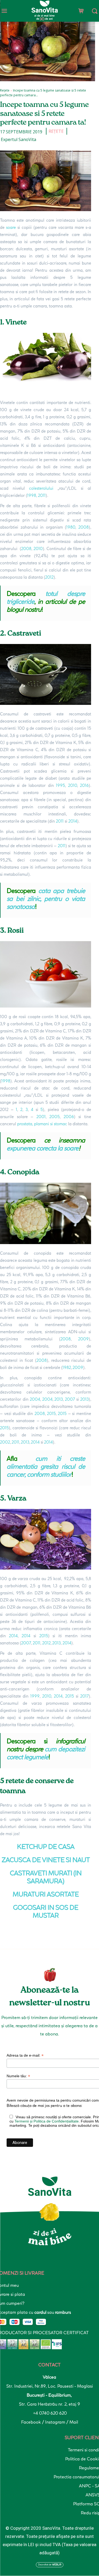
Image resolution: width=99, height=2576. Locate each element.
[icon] (81, 10)
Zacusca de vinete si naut (46, 1860)
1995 (60, 785)
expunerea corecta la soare (43, 1148)
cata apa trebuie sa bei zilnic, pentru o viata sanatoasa (46, 899)
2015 (51, 1414)
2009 (83, 1339)
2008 (84, 527)
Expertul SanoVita (18, 139)
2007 (70, 1399)
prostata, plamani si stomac (42, 1124)
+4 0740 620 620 (49, 2413)
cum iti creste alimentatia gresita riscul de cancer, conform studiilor (46, 1466)
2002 (5, 1442)
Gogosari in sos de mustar (46, 1911)
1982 (67, 1368)
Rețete (5, 90)
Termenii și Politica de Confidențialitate (47, 2121)
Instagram (56, 2422)
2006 (69, 1117)
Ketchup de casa (46, 1847)
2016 (84, 785)
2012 (49, 577)
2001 (41, 1117)
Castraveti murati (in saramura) (46, 1877)
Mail (74, 2422)
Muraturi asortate (46, 1894)
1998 (32, 495)
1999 (35, 1696)
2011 (42, 495)
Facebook (32, 2422)
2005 (55, 1117)
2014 (73, 821)
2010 (38, 549)
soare (11, 227)
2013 (59, 1399)
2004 (35, 1399)
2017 (84, 1696)
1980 (71, 527)
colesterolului (41, 488)
